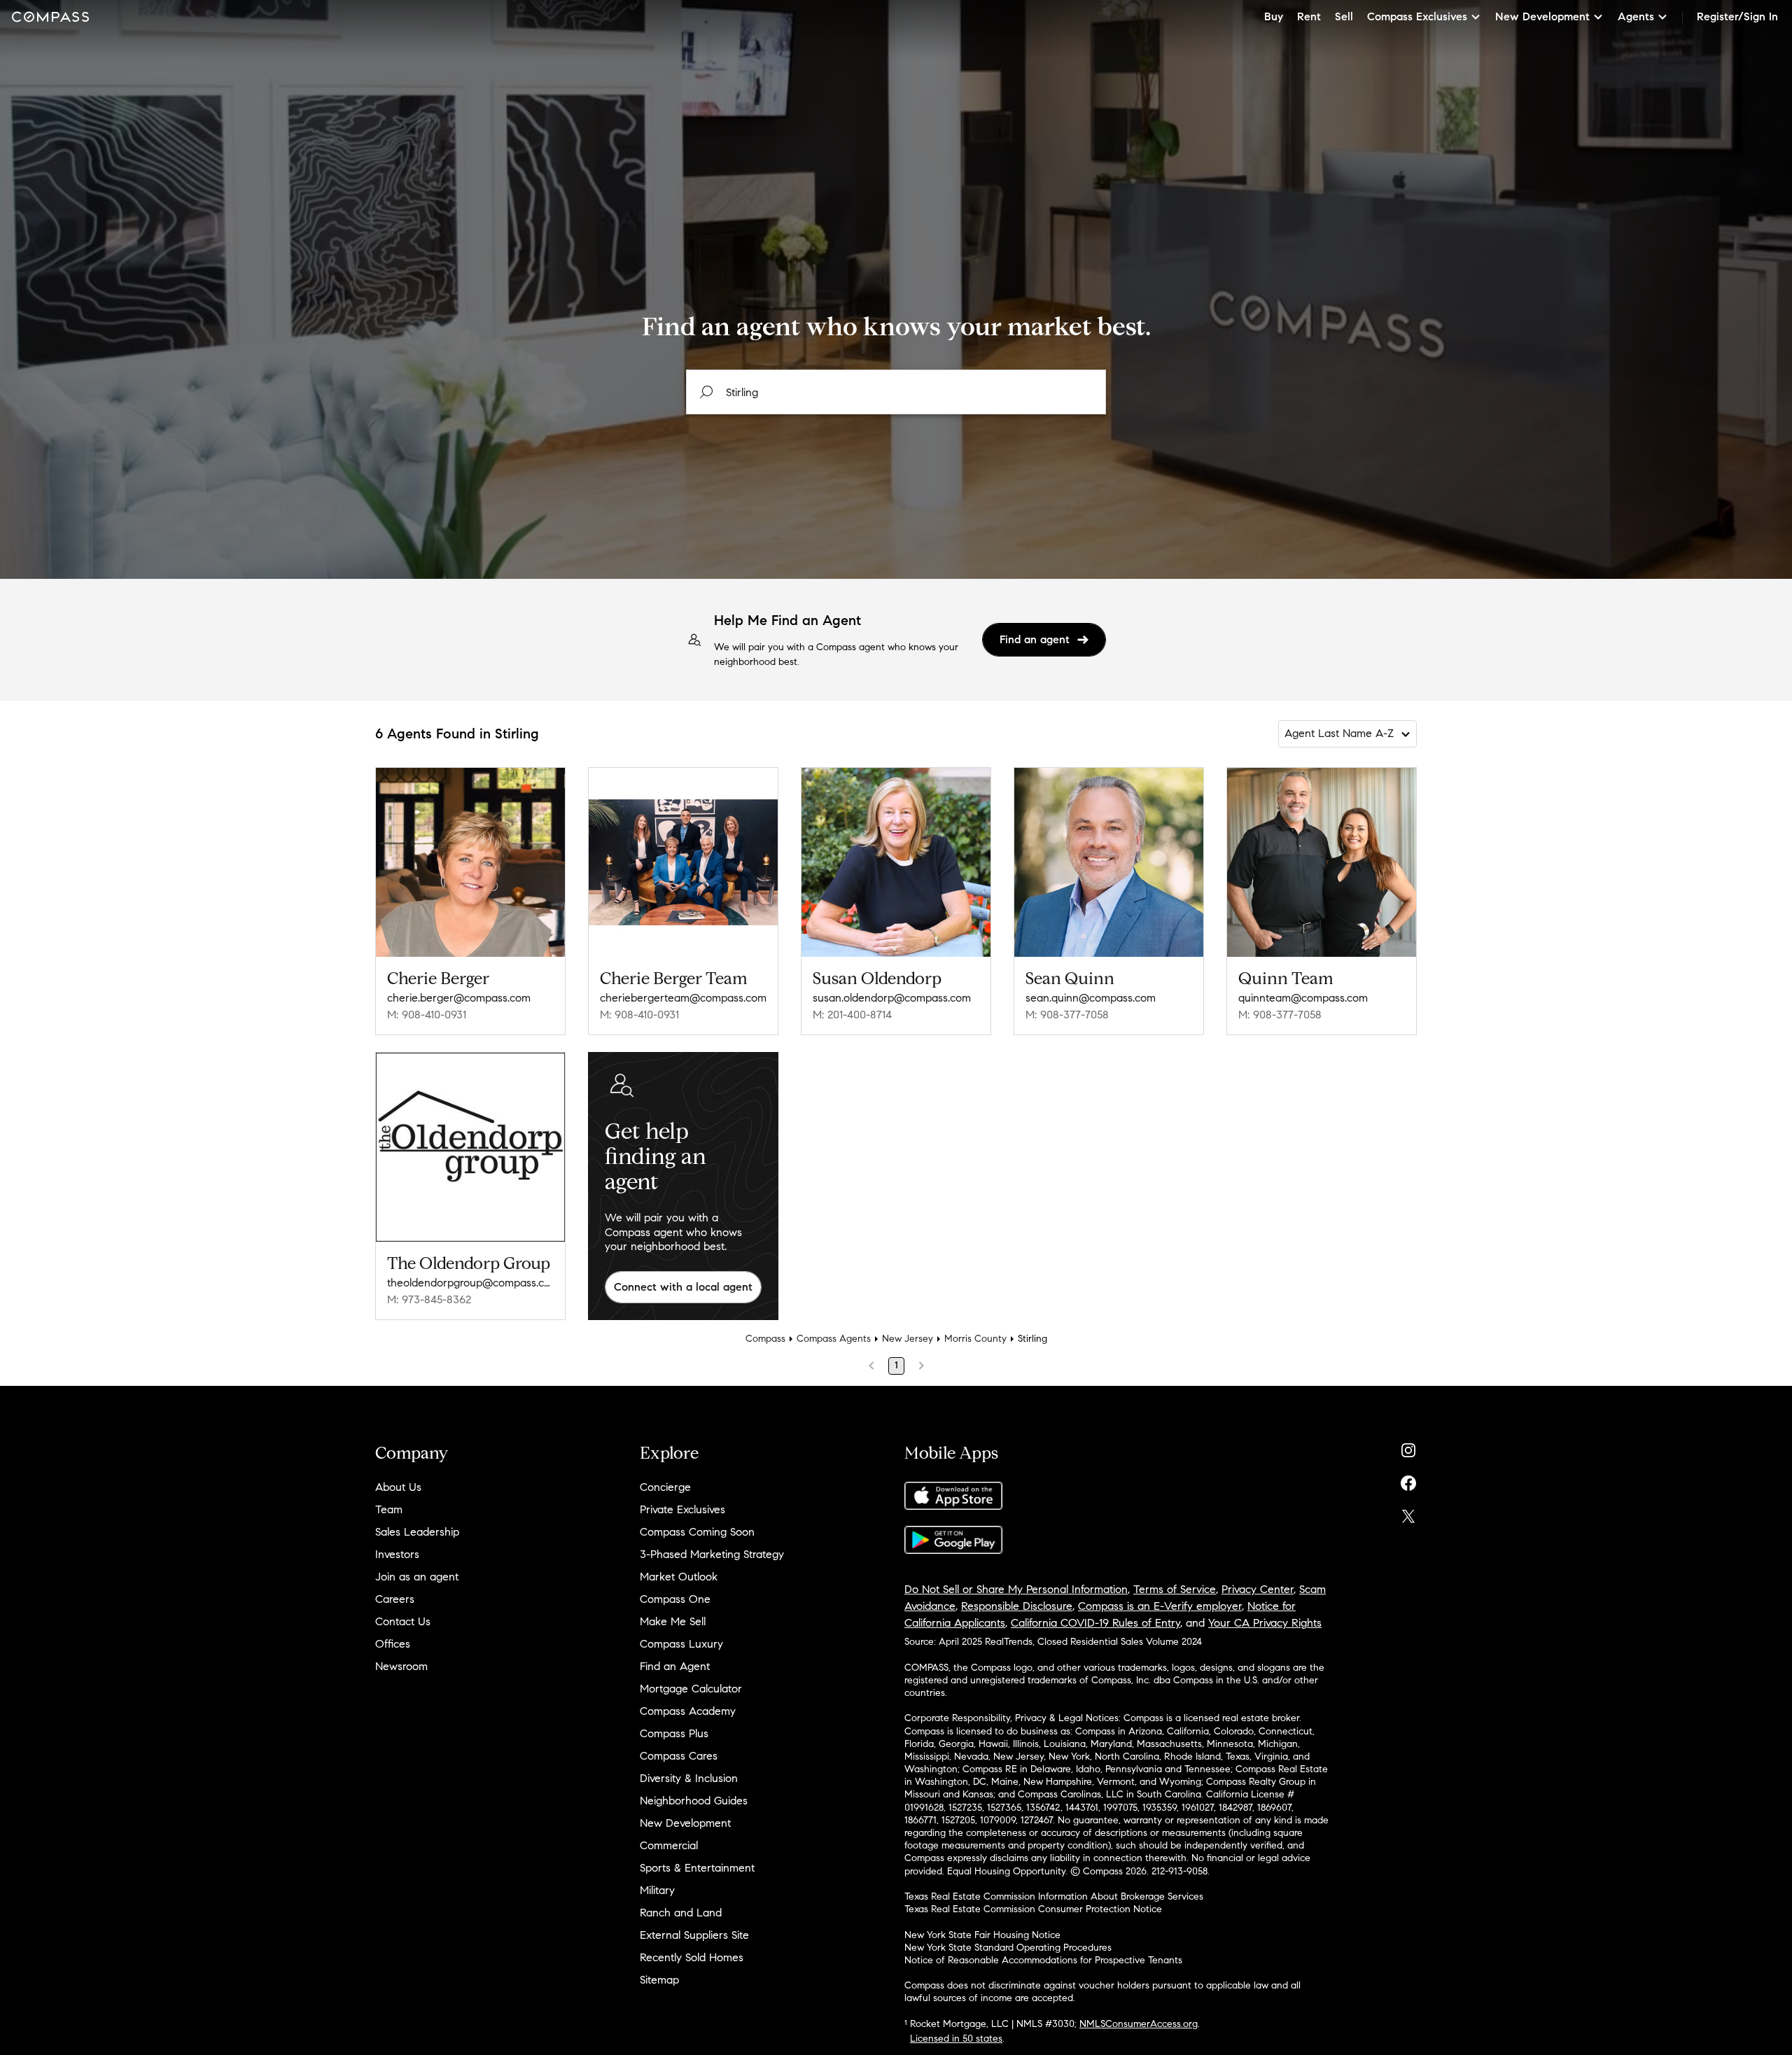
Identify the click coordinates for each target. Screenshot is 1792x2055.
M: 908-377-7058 (1067, 1015)
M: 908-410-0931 (427, 1015)
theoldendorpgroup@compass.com (470, 1283)
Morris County (975, 1339)
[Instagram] (1408, 1447)
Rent (1309, 16)
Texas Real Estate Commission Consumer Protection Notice (1033, 1909)
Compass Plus (674, 1733)
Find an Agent (675, 1666)
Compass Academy (688, 1711)
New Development (685, 1823)
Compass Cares (679, 1756)
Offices (393, 1644)
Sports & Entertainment (697, 1868)
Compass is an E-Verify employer (1160, 1606)
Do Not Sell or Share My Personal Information (1016, 1589)
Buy (1274, 16)
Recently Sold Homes (692, 1957)
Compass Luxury (681, 1644)
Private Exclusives (682, 1509)
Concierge (665, 1487)
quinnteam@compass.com (1303, 998)
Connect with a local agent (683, 1287)
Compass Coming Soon (697, 1532)
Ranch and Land (681, 1913)
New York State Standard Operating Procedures (1008, 1948)
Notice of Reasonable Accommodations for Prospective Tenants (1043, 1960)
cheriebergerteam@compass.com (683, 998)
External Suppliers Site (694, 1935)
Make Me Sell (673, 1621)
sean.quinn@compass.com (1091, 998)
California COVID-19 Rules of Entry (1095, 1623)
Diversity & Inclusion (689, 1778)
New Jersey (908, 1339)
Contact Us (403, 1621)
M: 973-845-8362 (429, 1299)
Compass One (675, 1599)
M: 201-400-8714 (852, 1015)
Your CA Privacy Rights (1265, 1623)
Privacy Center (1258, 1589)
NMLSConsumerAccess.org (1139, 2024)
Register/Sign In (1737, 16)
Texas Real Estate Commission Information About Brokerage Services (1054, 1896)
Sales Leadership (417, 1532)
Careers (395, 1599)
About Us (398, 1487)
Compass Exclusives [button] (1417, 16)
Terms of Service (1175, 1589)
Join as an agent (417, 1577)
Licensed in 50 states (956, 2039)
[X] (1408, 1513)
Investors (397, 1554)
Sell (1344, 16)
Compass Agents (834, 1339)
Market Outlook (679, 1577)
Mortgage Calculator (691, 1689)
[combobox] (896, 392)
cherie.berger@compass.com (459, 998)
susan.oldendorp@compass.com (892, 998)
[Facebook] (1408, 1480)
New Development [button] (1542, 16)
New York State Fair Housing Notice (982, 1935)
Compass (765, 1339)
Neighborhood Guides (694, 1801)
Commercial (669, 1845)
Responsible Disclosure (1017, 1606)
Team (389, 1509)
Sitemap (659, 1980)
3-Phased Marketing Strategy (712, 1554)
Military (657, 1890)
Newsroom (401, 1666)
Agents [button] (1636, 16)
